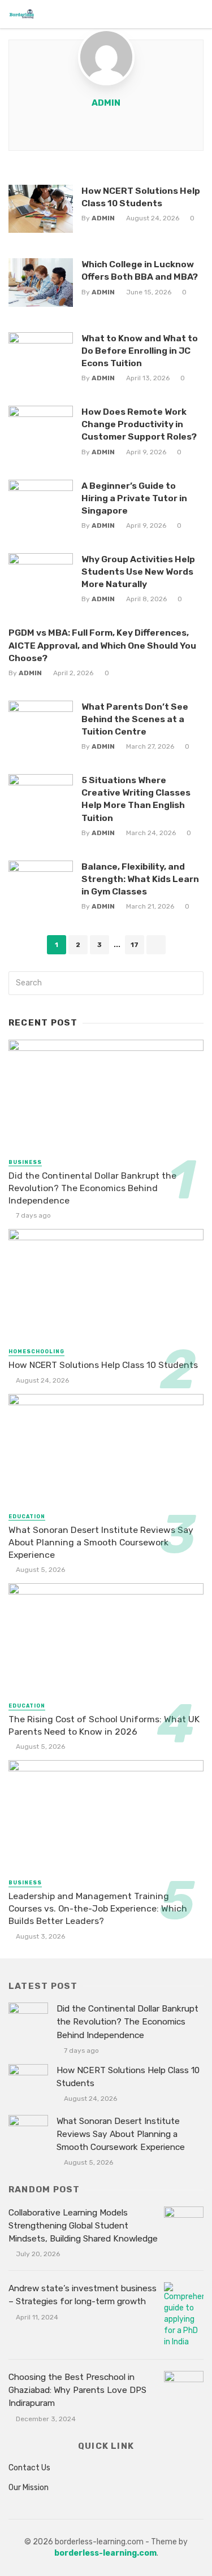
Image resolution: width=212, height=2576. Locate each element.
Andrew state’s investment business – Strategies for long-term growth (83, 2295)
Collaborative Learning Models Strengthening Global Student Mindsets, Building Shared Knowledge (83, 2226)
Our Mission (29, 2488)
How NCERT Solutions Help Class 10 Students (141, 197)
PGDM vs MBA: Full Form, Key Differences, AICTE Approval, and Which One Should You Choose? (102, 645)
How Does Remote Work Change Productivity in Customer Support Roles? (139, 424)
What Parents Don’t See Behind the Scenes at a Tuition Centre (135, 719)
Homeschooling (36, 1352)
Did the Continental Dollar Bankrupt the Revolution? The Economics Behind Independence (92, 1188)
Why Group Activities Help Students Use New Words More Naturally (138, 572)
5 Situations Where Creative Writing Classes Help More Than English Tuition (136, 799)
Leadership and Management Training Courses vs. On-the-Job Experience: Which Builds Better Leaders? (98, 1908)
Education (27, 1517)
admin (106, 103)
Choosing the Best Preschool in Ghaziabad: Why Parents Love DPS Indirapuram (77, 2390)
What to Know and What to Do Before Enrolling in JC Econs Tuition (140, 351)
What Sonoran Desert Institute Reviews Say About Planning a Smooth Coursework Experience (101, 1542)
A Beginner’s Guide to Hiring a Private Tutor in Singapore (134, 498)
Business (25, 1162)
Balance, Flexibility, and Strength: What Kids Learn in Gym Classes (140, 879)
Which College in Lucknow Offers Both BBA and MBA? (140, 270)
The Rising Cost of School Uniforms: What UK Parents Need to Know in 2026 (104, 1725)
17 (135, 945)
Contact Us (29, 2468)
